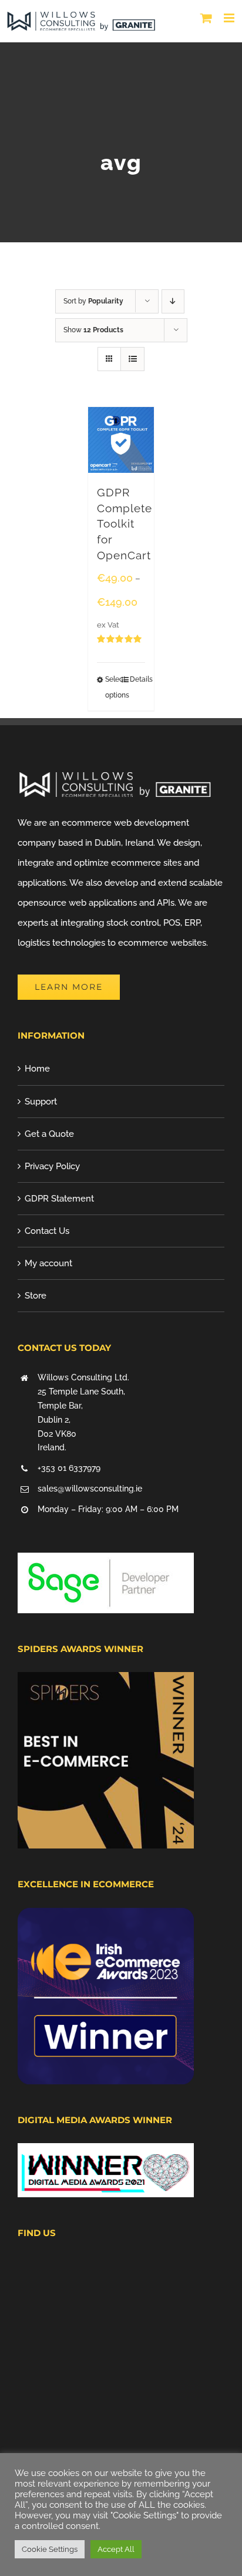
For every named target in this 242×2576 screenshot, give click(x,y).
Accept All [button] (116, 2549)
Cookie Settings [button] (50, 2549)
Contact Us (47, 1231)
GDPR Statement (59, 1199)
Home (37, 1069)
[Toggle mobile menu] (230, 18)
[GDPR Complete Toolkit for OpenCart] (121, 440)
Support (41, 1102)
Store (36, 1296)
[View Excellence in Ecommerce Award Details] (106, 1918)
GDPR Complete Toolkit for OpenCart (125, 524)
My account (48, 1263)
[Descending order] (173, 301)
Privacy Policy (52, 1166)
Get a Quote (49, 1134)
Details (137, 679)
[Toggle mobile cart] (206, 18)
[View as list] (132, 359)
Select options (113, 687)
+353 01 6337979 (69, 1468)
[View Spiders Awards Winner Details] (106, 1682)
